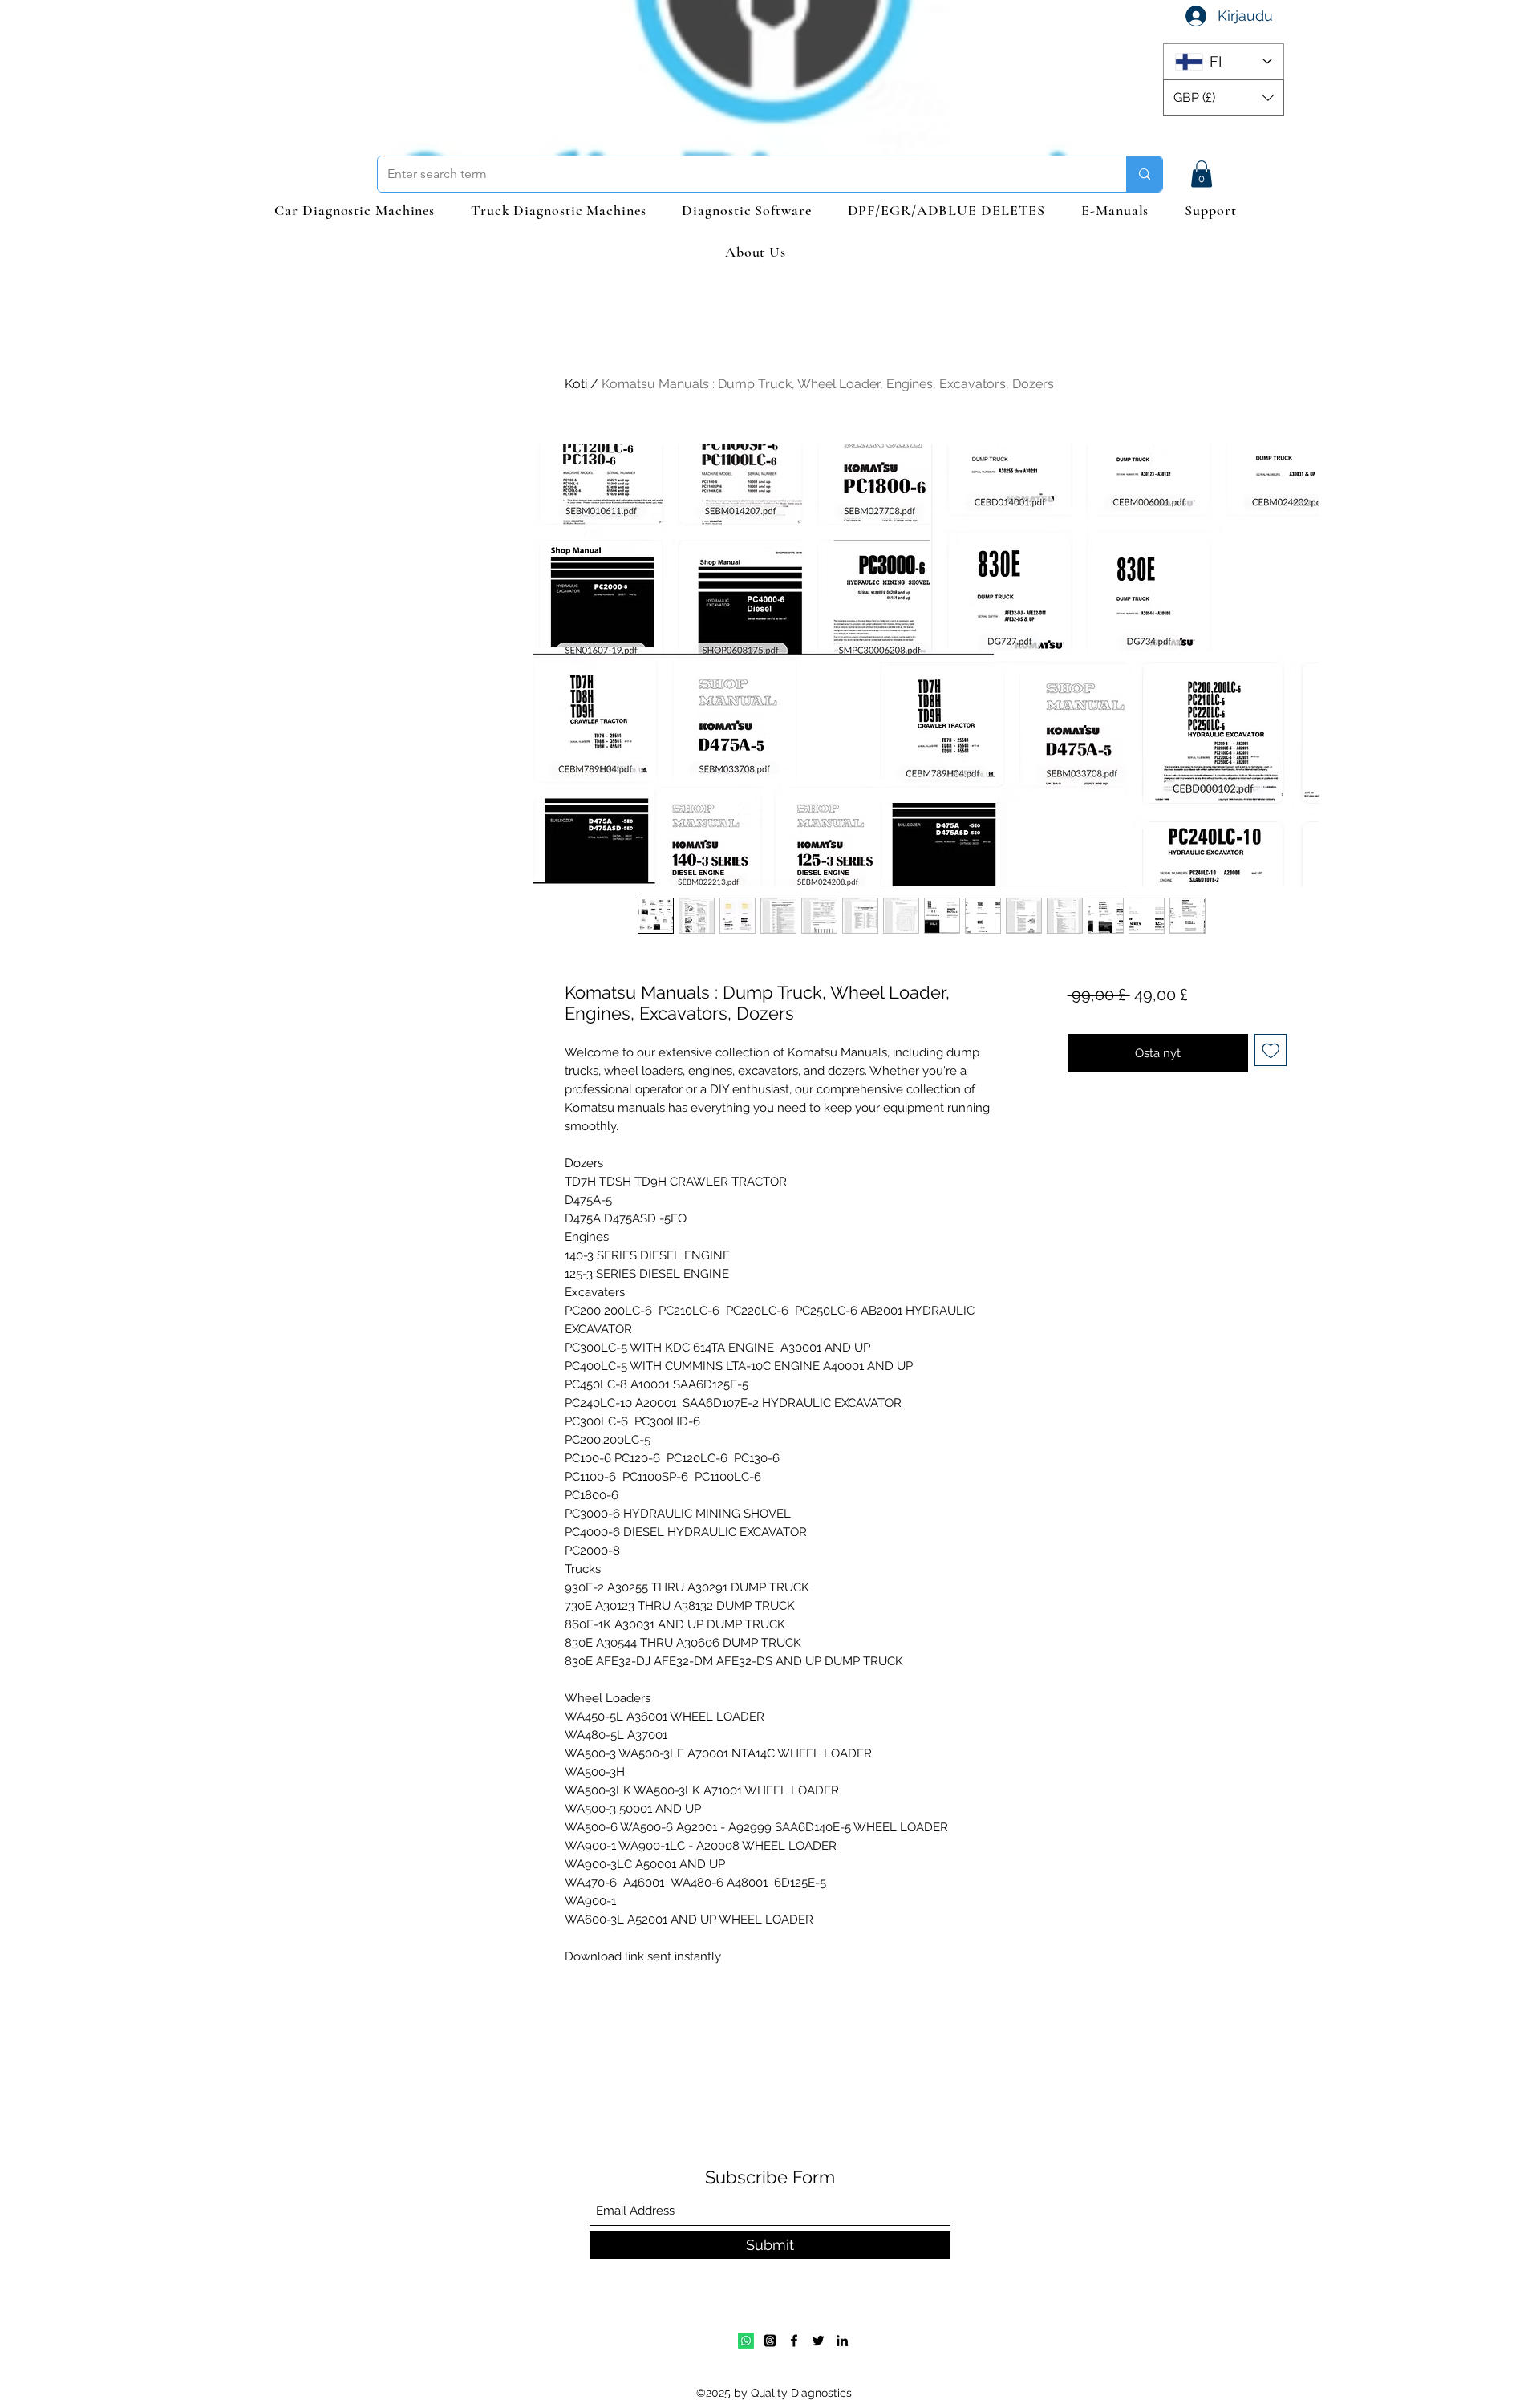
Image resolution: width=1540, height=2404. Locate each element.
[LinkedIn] (842, 2341)
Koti (576, 384)
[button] (1224, 97)
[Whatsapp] (746, 2341)
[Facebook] (794, 2341)
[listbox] (1224, 97)
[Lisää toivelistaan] (1271, 1050)
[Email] (770, 2341)
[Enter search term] (1144, 174)
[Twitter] (818, 2341)
